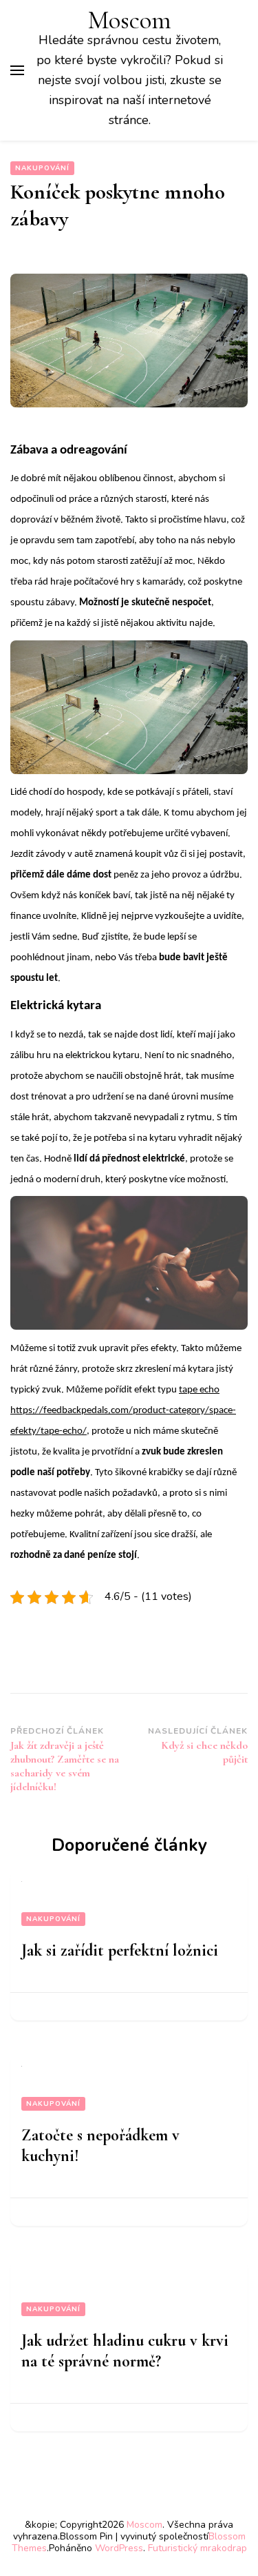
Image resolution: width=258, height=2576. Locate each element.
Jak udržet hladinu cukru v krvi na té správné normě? (125, 2351)
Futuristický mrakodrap (197, 2548)
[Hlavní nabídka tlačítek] (17, 70)
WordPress (119, 2548)
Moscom (130, 20)
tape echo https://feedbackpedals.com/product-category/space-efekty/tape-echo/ (123, 1411)
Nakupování (42, 168)
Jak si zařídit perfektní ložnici (120, 1950)
